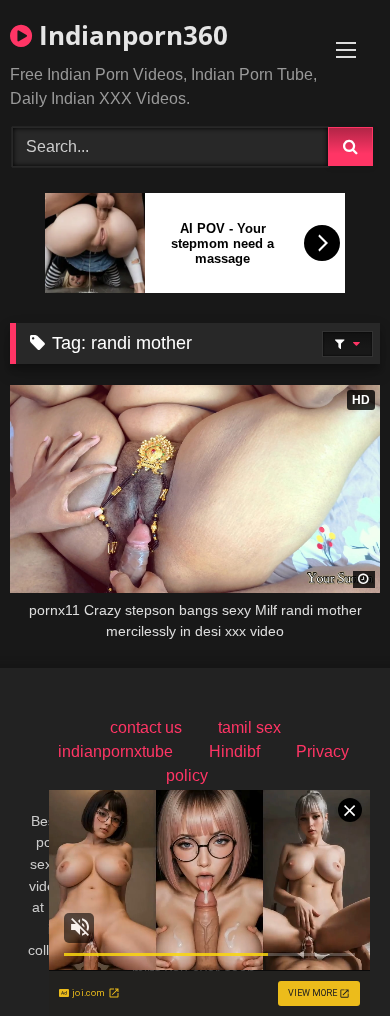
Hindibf (234, 751)
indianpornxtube (115, 751)
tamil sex (249, 727)
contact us (146, 727)
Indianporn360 (130, 35)
